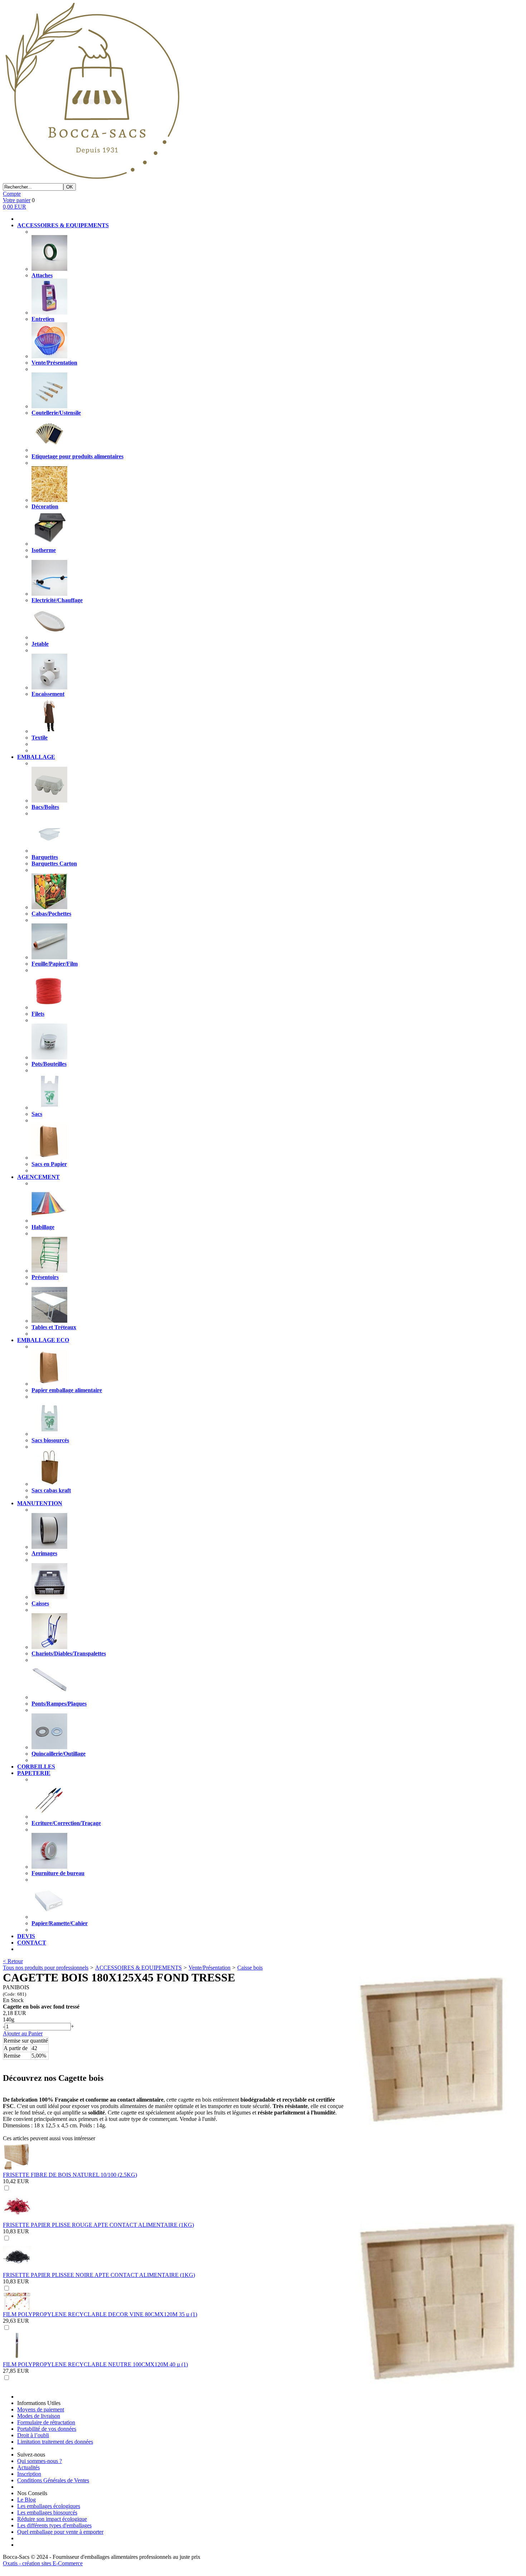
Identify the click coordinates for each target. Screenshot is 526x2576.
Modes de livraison (39, 2416)
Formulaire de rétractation (46, 2422)
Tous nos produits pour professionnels (46, 1968)
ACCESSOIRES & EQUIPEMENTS (138, 1968)
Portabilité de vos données (47, 2429)
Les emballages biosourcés (47, 2512)
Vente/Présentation (210, 1968)
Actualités (28, 2467)
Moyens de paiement (41, 2409)
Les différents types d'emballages (54, 2525)
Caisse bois (250, 1968)
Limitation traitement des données (55, 2442)
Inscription (29, 2474)
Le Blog (26, 2500)
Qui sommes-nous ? (40, 2461)
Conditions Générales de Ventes (53, 2480)
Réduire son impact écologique (52, 2519)
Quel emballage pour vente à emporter (60, 2532)
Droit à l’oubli (33, 2435)
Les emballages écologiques (49, 2506)
